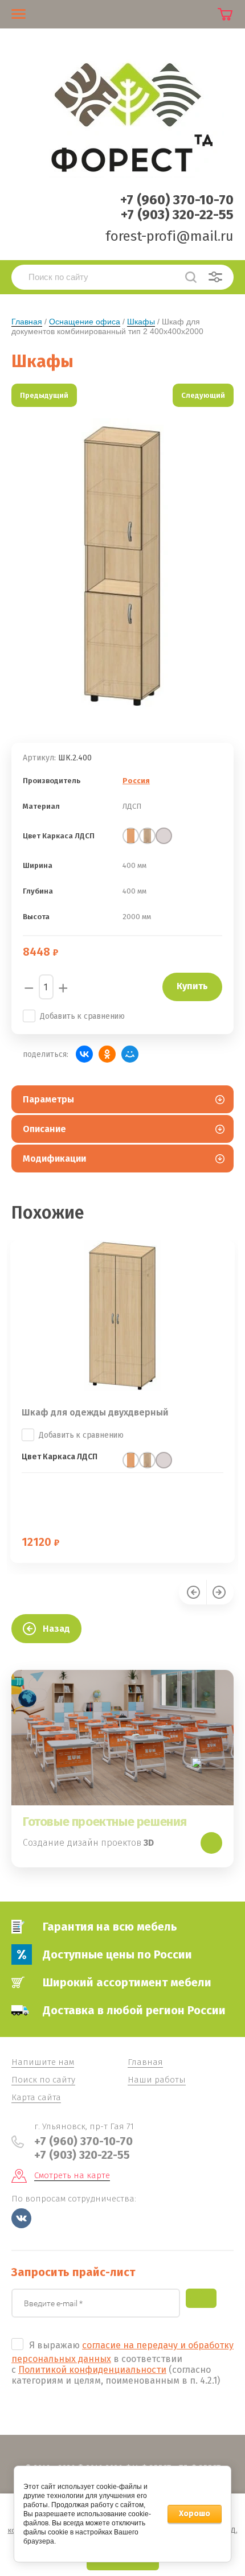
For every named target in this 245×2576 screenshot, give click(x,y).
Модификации (54, 1159)
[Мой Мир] (130, 1054)
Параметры (48, 1099)
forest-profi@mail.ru (170, 236)
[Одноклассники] (107, 1054)
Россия (136, 781)
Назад (56, 1629)
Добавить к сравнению (82, 1016)
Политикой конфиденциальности (92, 2370)
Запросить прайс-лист (201, 2298)
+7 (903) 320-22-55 (177, 215)
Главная (27, 322)
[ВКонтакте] (84, 1054)
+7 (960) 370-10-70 (177, 200)
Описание (44, 1129)
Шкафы (141, 322)
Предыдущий (44, 395)
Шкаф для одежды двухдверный (95, 1412)
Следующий (203, 395)
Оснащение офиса (85, 322)
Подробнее (211, 1843)
